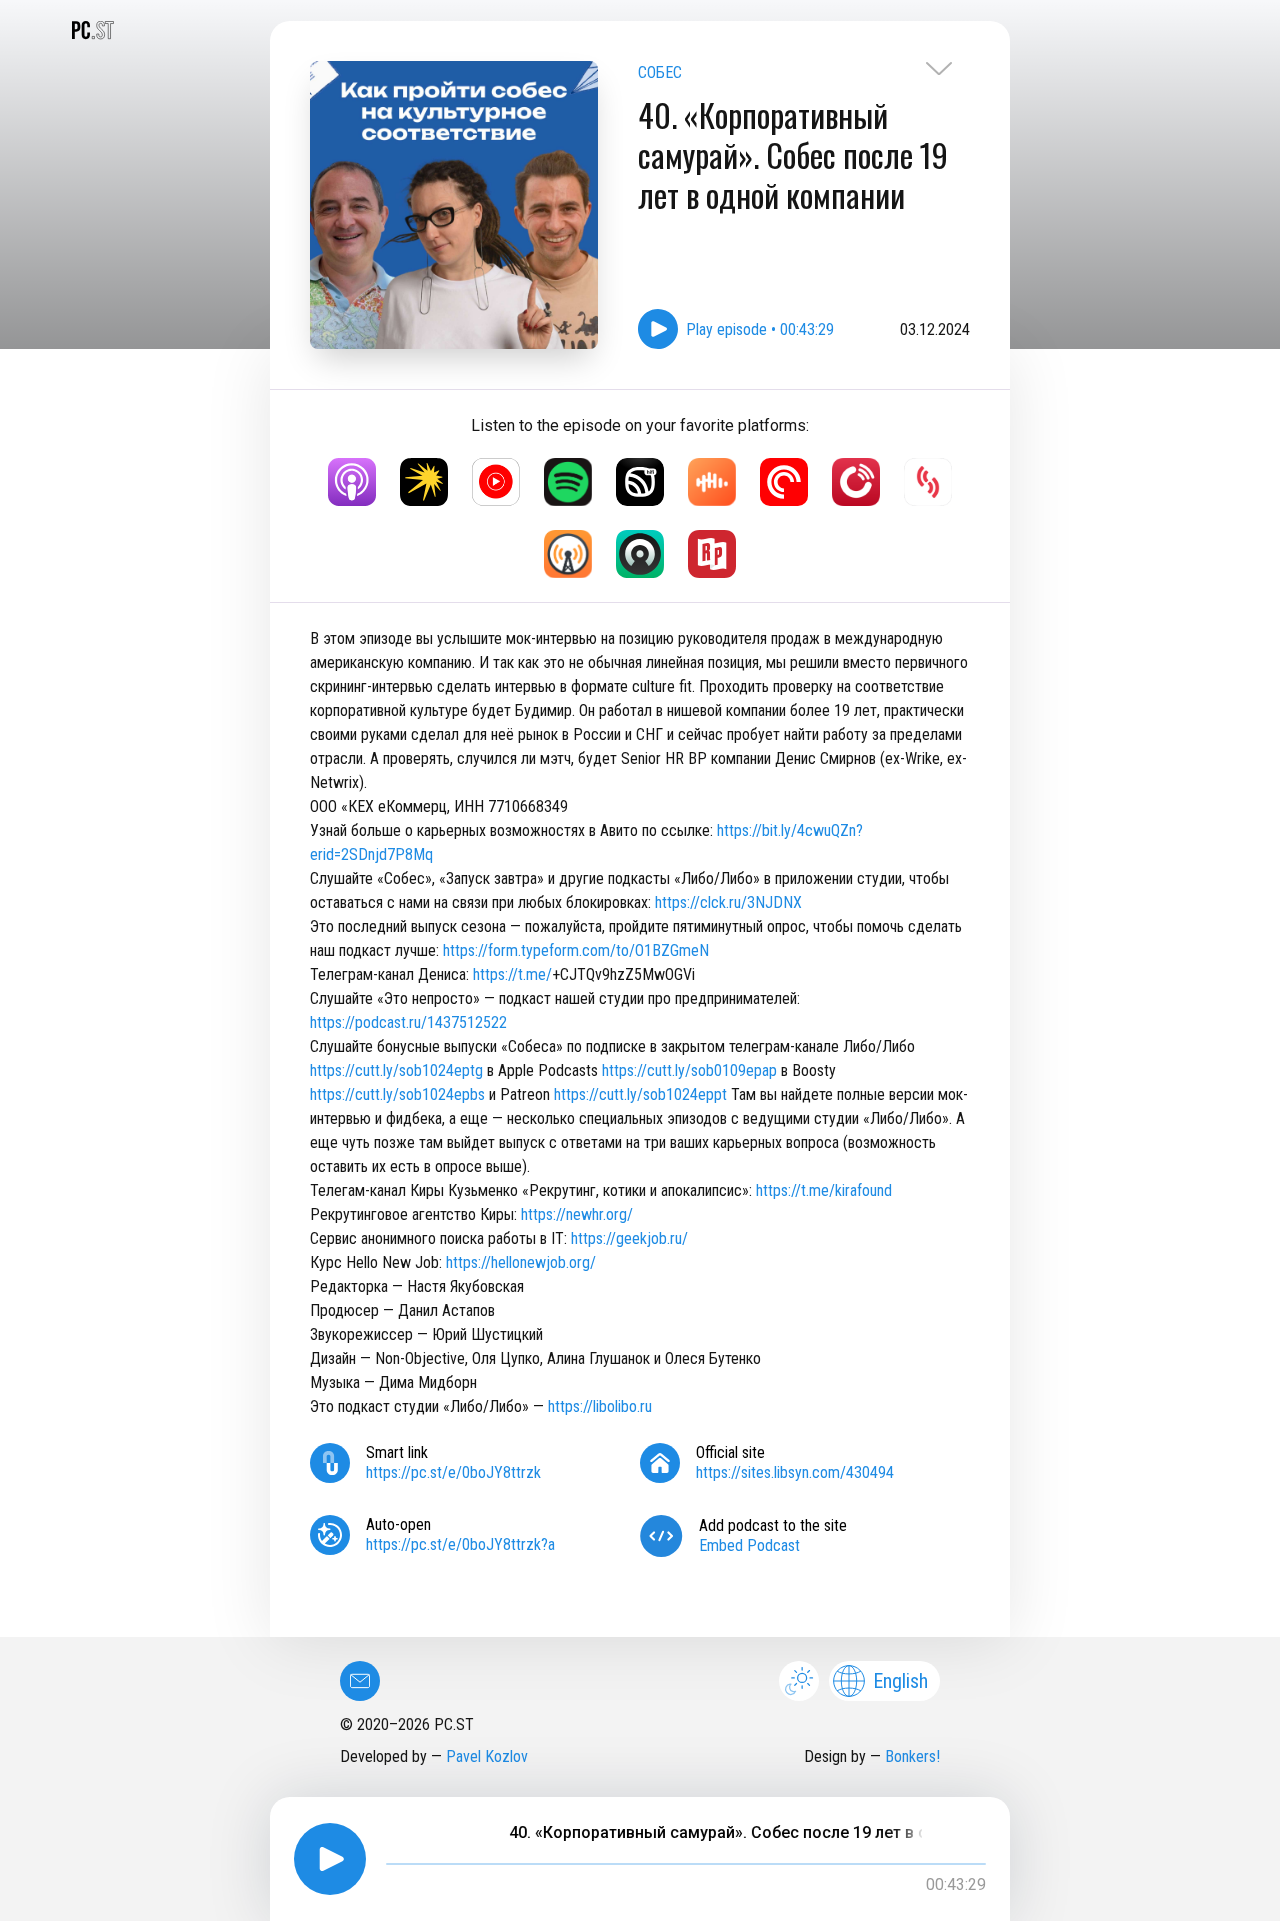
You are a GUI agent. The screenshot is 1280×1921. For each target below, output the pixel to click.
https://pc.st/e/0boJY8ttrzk (453, 1472)
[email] (360, 1681)
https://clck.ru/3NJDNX (728, 902)
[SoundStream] (928, 482)
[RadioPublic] (712, 554)
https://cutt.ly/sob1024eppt (640, 1094)
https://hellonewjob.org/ (521, 1262)
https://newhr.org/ (577, 1214)
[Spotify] (568, 482)
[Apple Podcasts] (352, 482)
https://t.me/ (512, 974)
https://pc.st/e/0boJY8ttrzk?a (460, 1544)
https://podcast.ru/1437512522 (408, 1022)
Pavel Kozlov (487, 1756)
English (900, 1681)
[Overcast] (568, 554)
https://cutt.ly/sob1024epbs (397, 1094)
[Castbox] (712, 482)
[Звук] (640, 482)
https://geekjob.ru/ (629, 1238)
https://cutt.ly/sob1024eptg (396, 1070)
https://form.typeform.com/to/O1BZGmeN (576, 950)
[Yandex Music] (424, 482)
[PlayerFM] (856, 482)
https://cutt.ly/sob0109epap (689, 1070)
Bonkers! (912, 1756)
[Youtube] (496, 482)
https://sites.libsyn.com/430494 (795, 1472)
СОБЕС (660, 72)
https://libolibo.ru (600, 1406)
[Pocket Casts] (784, 482)
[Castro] (640, 554)
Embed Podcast (749, 1545)
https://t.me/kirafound (824, 1190)
